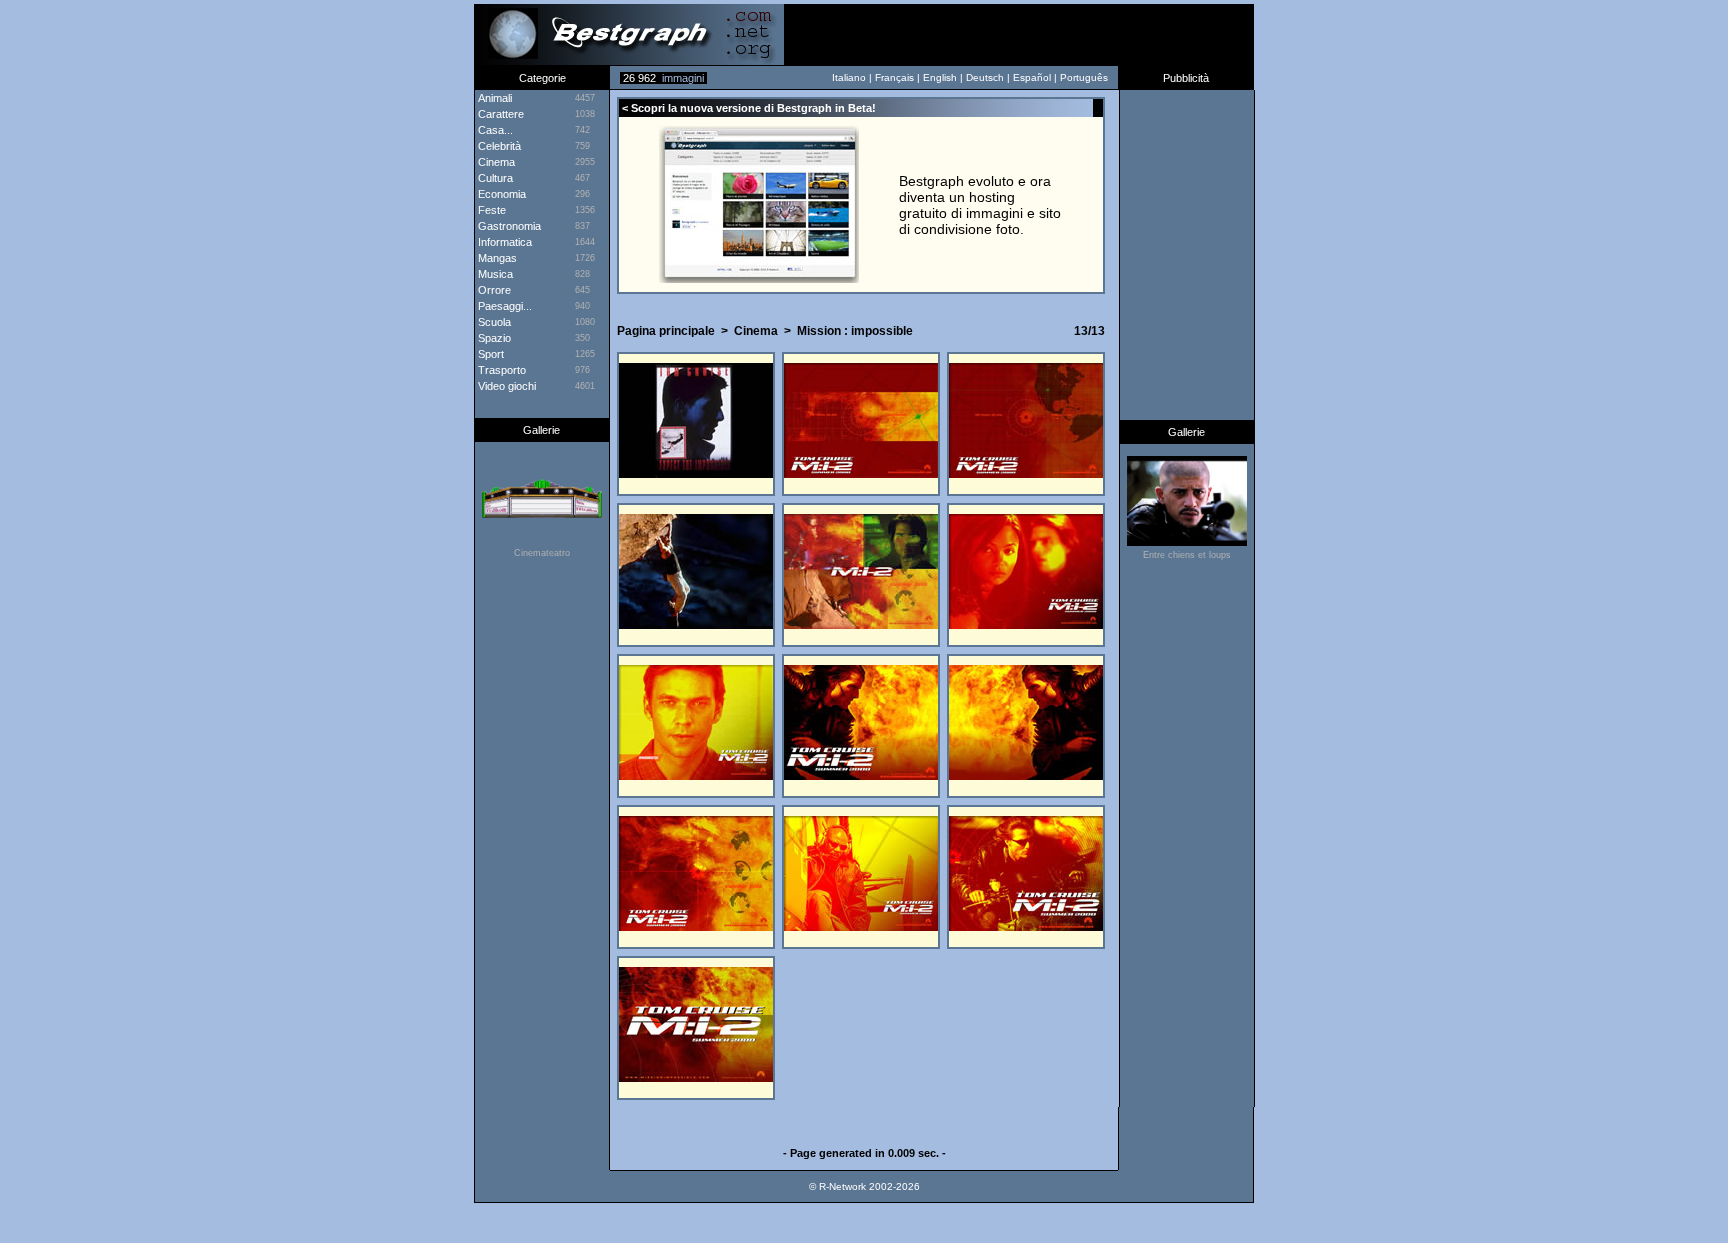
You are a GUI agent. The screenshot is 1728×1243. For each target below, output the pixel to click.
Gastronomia (508, 226)
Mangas (496, 258)
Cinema (756, 331)
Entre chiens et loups (1187, 555)
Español (1032, 77)
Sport (489, 354)
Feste (490, 210)
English (940, 77)
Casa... (494, 130)
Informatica (503, 242)
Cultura (494, 178)
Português (1084, 77)
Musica (494, 274)
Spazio (493, 338)
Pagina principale (666, 331)
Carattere (499, 114)
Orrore (493, 290)
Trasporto (500, 370)
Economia (500, 194)
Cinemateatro (542, 553)
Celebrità (498, 146)
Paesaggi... (503, 306)
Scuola (493, 322)
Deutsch (985, 77)
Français (894, 77)
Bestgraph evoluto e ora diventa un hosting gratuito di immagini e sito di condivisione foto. (980, 205)
